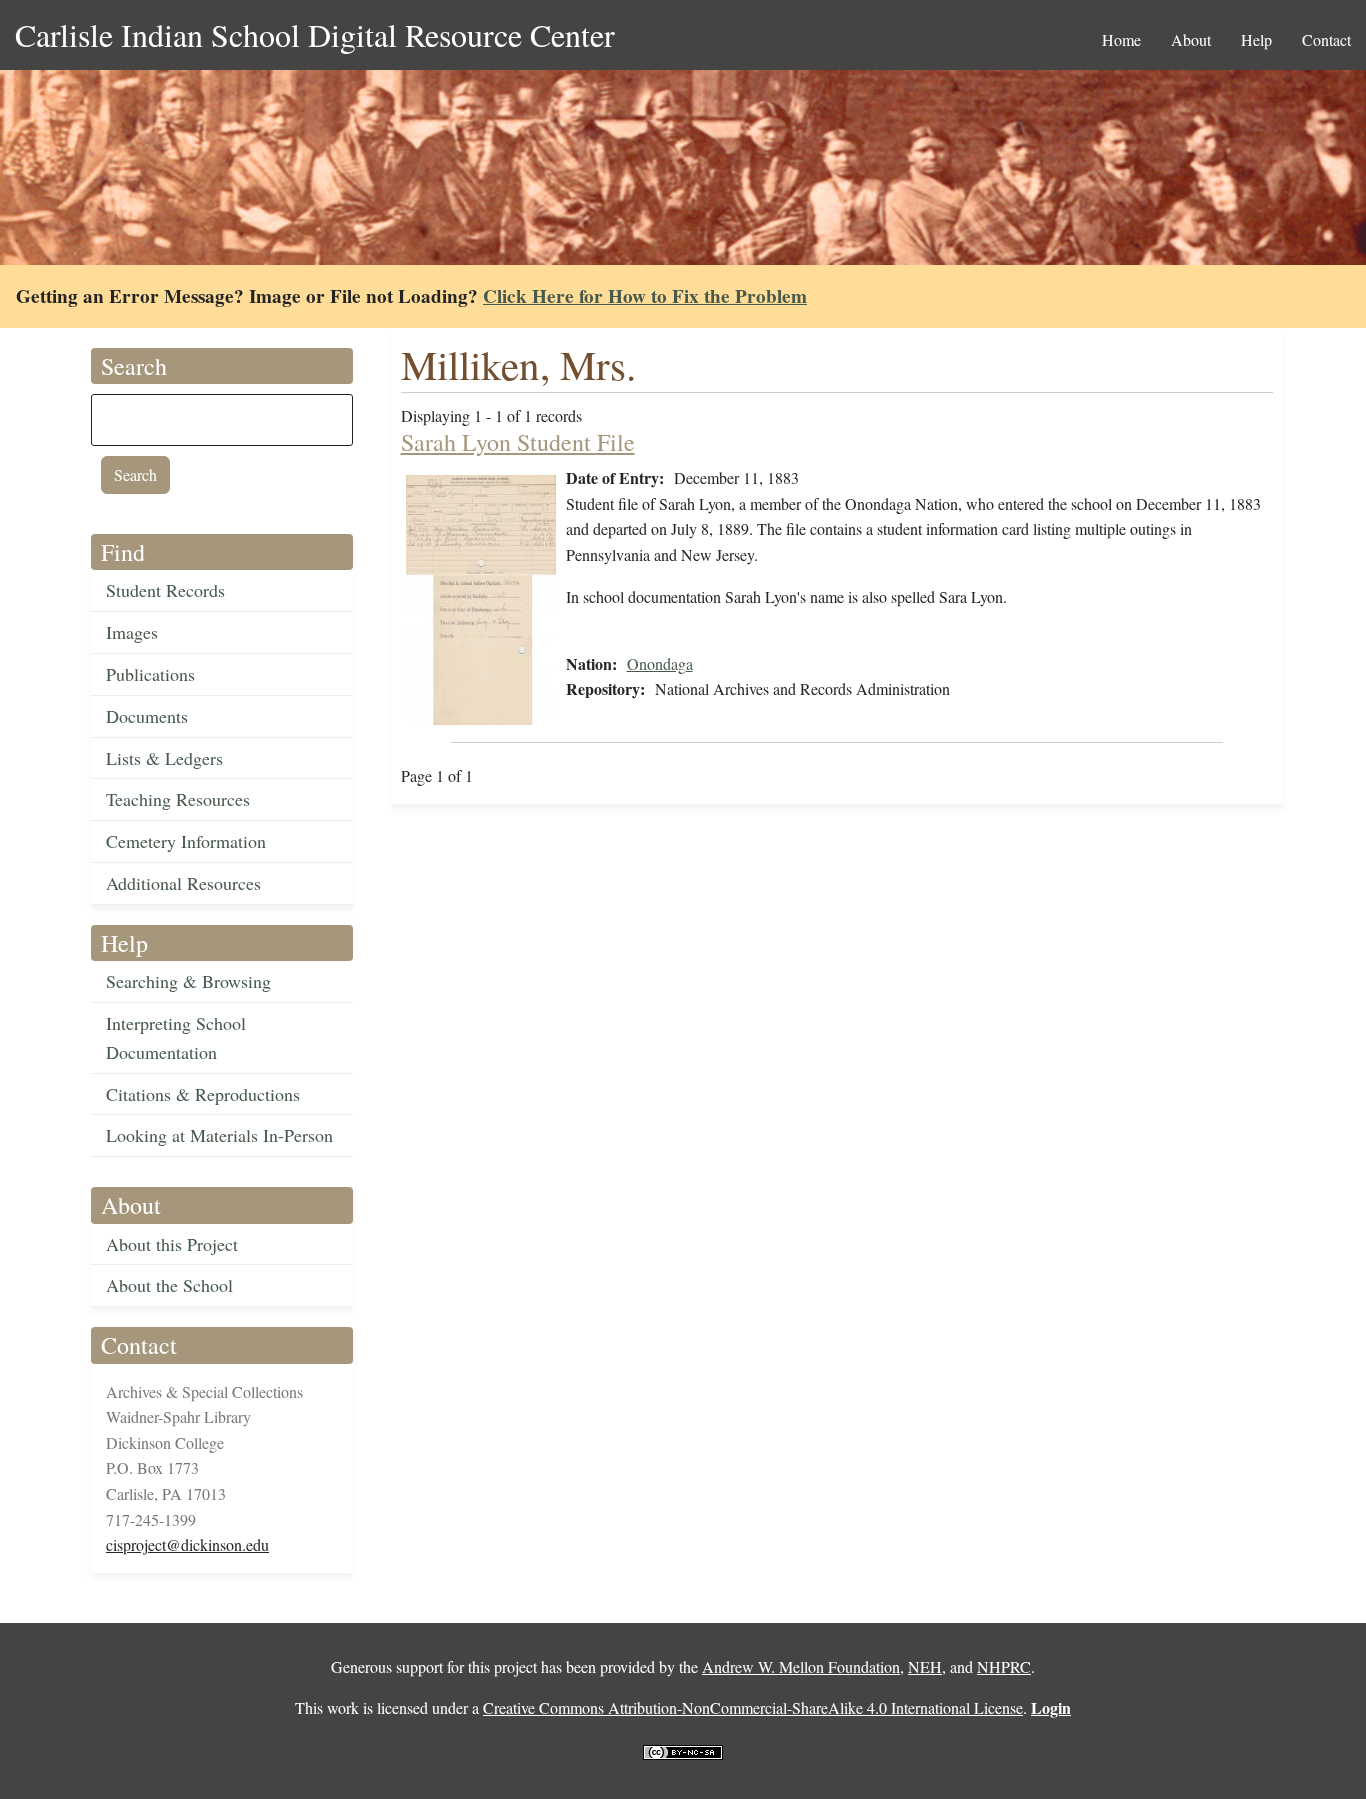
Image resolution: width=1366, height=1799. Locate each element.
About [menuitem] (1191, 39)
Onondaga (660, 663)
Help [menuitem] (1256, 39)
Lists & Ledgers (164, 758)
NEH (925, 1666)
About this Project (172, 1244)
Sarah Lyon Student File (518, 442)
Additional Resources (183, 883)
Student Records (165, 590)
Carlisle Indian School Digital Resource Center (315, 34)
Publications (150, 674)
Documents (147, 716)
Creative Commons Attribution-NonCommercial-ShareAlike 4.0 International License (753, 1707)
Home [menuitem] (1121, 39)
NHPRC (1004, 1666)
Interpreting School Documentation (176, 1037)
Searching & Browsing (188, 981)
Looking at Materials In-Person (219, 1135)
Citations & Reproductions (203, 1094)
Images (132, 632)
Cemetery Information (186, 841)
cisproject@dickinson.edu (187, 1544)
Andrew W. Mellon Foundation (801, 1666)
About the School (169, 1285)
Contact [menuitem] (1326, 39)
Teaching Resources (178, 799)
